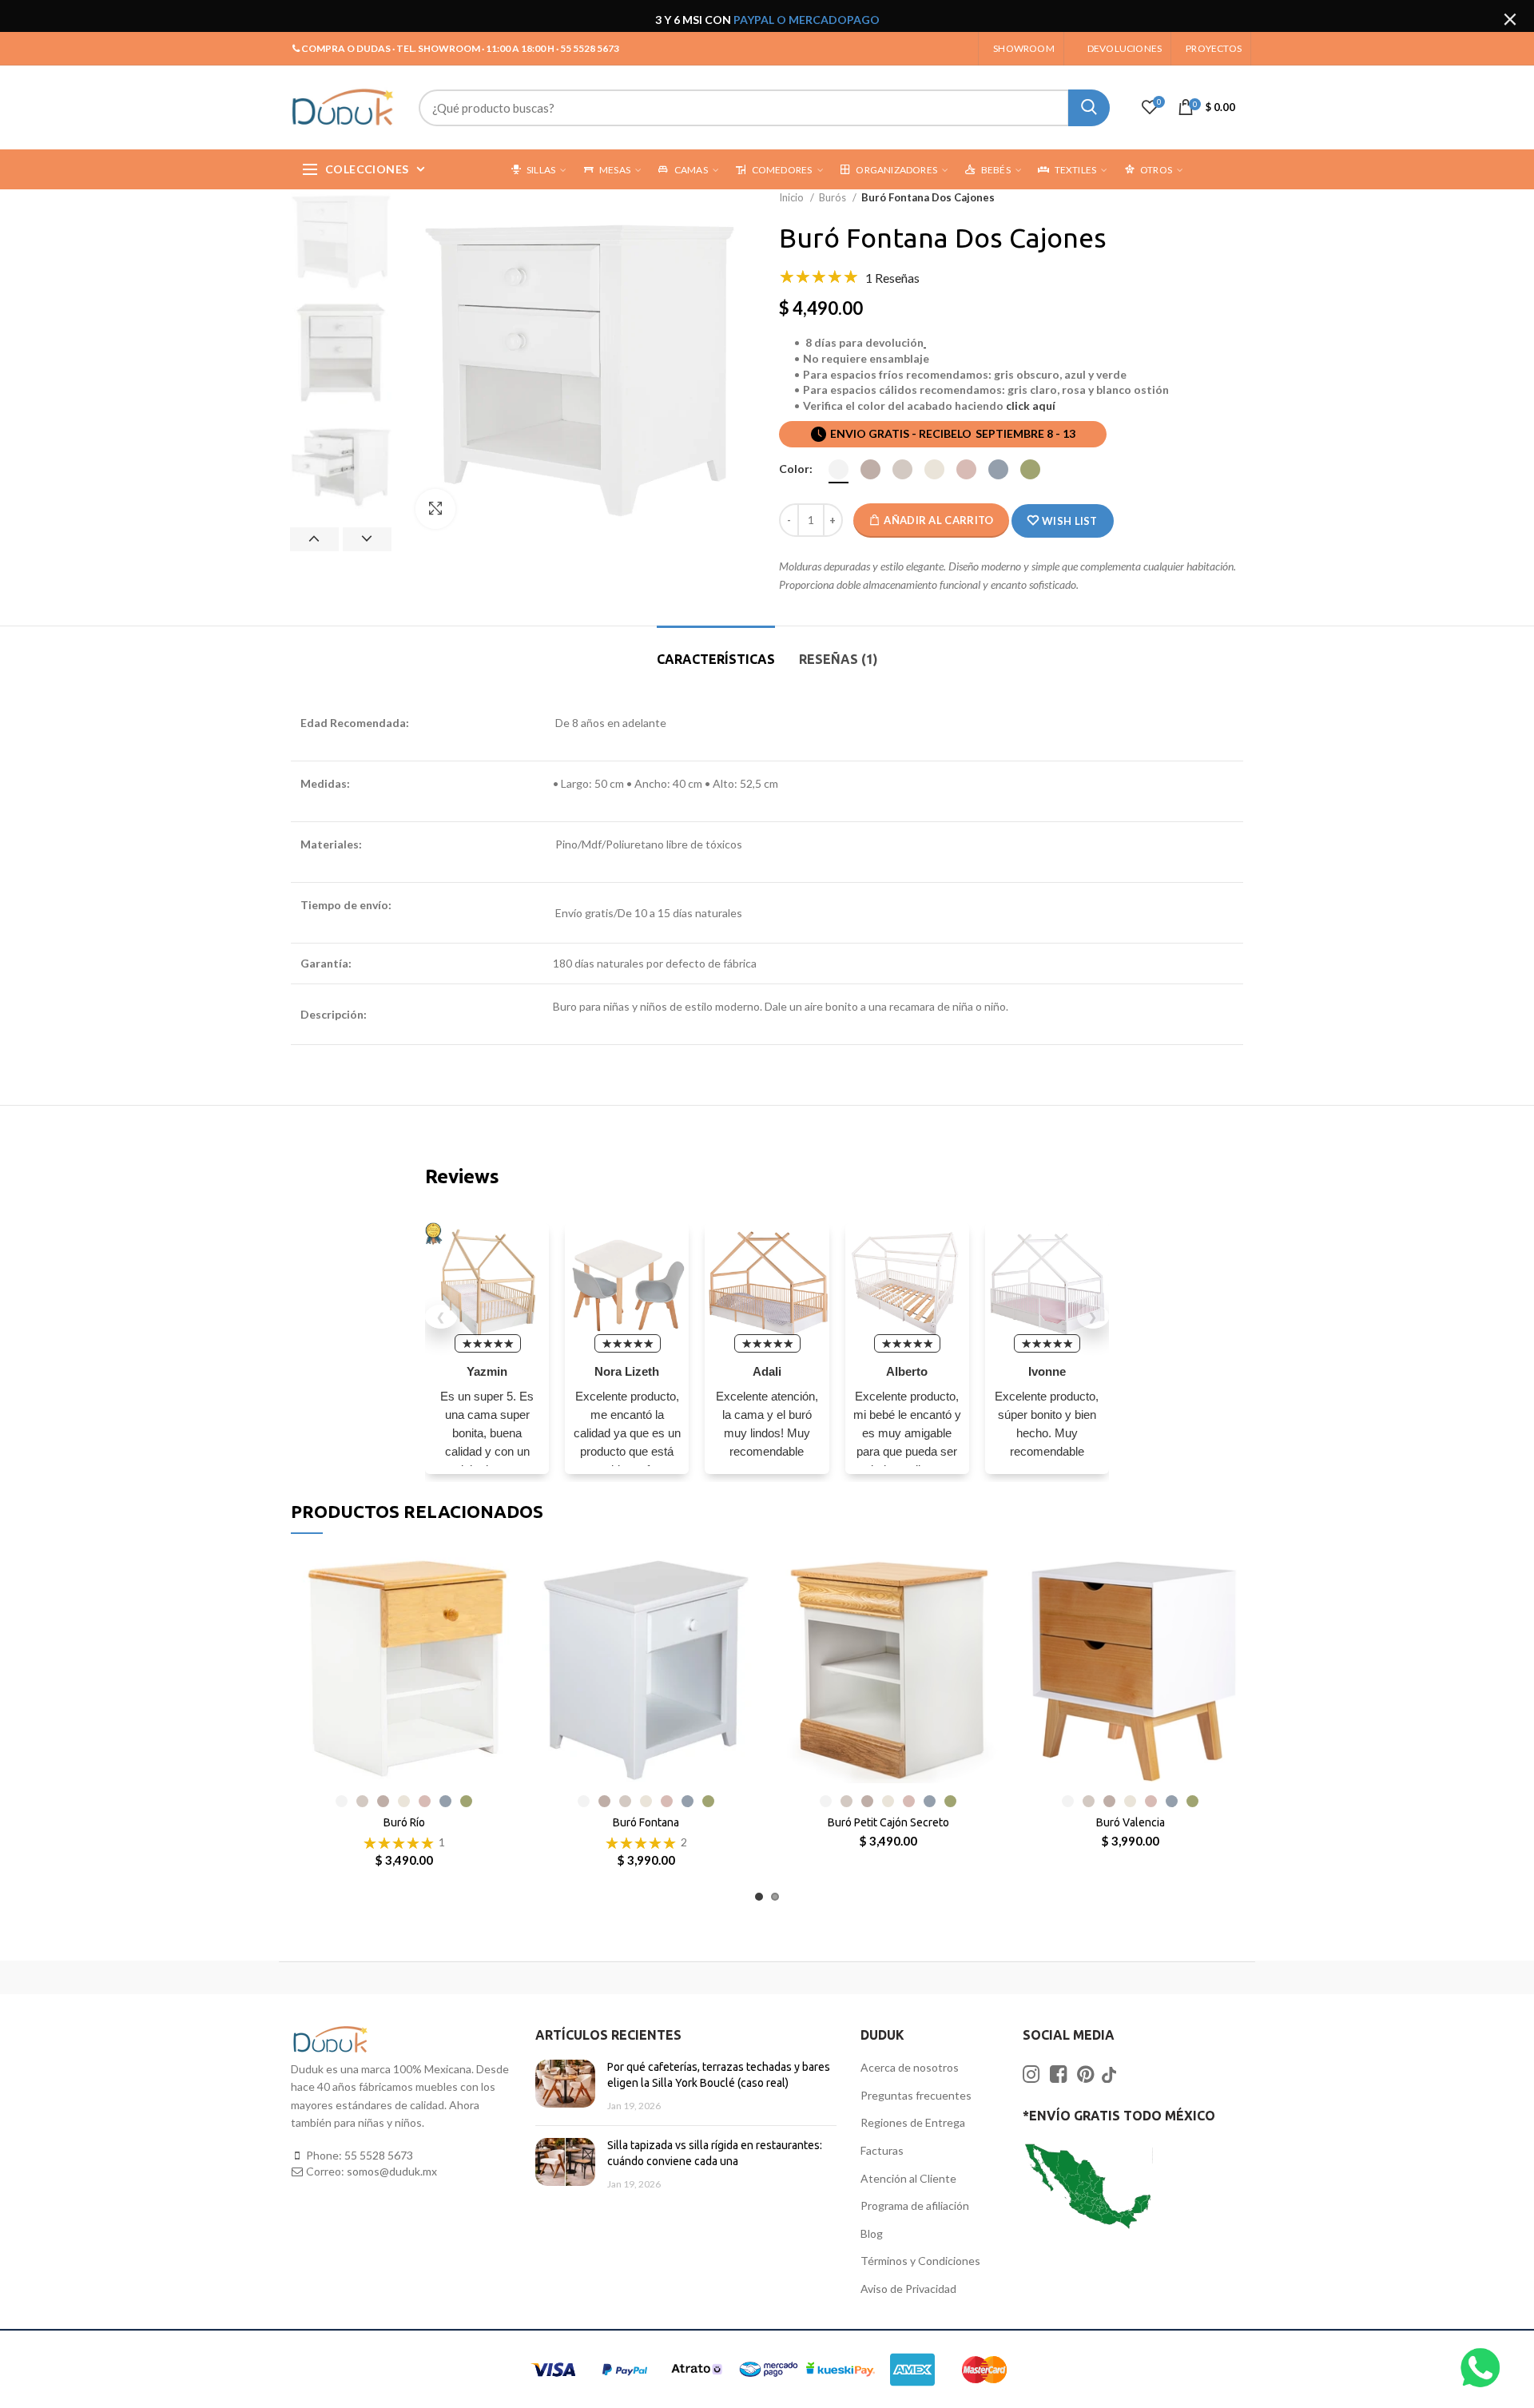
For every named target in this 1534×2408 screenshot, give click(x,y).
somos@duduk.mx (392, 2171)
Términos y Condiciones (920, 2261)
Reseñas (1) (839, 659)
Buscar (1089, 108)
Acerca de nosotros (910, 2067)
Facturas (882, 2150)
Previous (314, 539)
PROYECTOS (1214, 48)
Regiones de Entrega (913, 2122)
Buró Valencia (1131, 1822)
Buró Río (404, 1822)
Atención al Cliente (908, 2178)
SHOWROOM (1024, 48)
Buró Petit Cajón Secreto (888, 1822)
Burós (834, 197)
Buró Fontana (646, 1822)
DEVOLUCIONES (1125, 48)
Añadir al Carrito (938, 520)
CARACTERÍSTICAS (716, 659)
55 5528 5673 (379, 2155)
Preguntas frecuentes (916, 2095)
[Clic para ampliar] (435, 509)
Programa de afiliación (915, 2205)
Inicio (793, 197)
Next (367, 539)
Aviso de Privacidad (908, 2289)
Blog (872, 2233)
